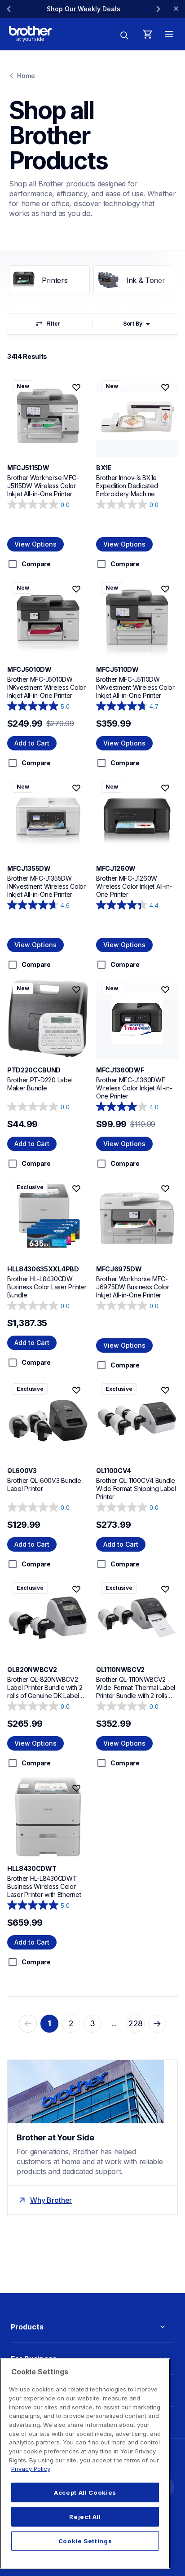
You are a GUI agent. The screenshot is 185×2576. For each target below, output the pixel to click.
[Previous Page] (28, 2024)
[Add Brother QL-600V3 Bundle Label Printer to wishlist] (76, 1390)
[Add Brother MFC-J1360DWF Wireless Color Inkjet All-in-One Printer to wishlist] (165, 990)
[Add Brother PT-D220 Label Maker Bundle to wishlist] (76, 990)
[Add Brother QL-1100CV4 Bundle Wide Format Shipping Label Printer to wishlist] (165, 1390)
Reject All (85, 2517)
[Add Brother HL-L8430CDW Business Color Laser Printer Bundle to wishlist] (76, 1189)
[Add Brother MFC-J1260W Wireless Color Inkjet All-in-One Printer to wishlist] (165, 788)
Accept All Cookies (85, 2492)
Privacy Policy (31, 2469)
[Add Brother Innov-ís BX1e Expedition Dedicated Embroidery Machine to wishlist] (165, 388)
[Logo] (30, 34)
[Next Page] (157, 2024)
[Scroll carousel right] (158, 9)
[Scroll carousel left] (9, 9)
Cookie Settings (85, 2541)
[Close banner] (176, 9)
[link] (84, 9)
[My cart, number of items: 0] (147, 34)
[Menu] (169, 34)
